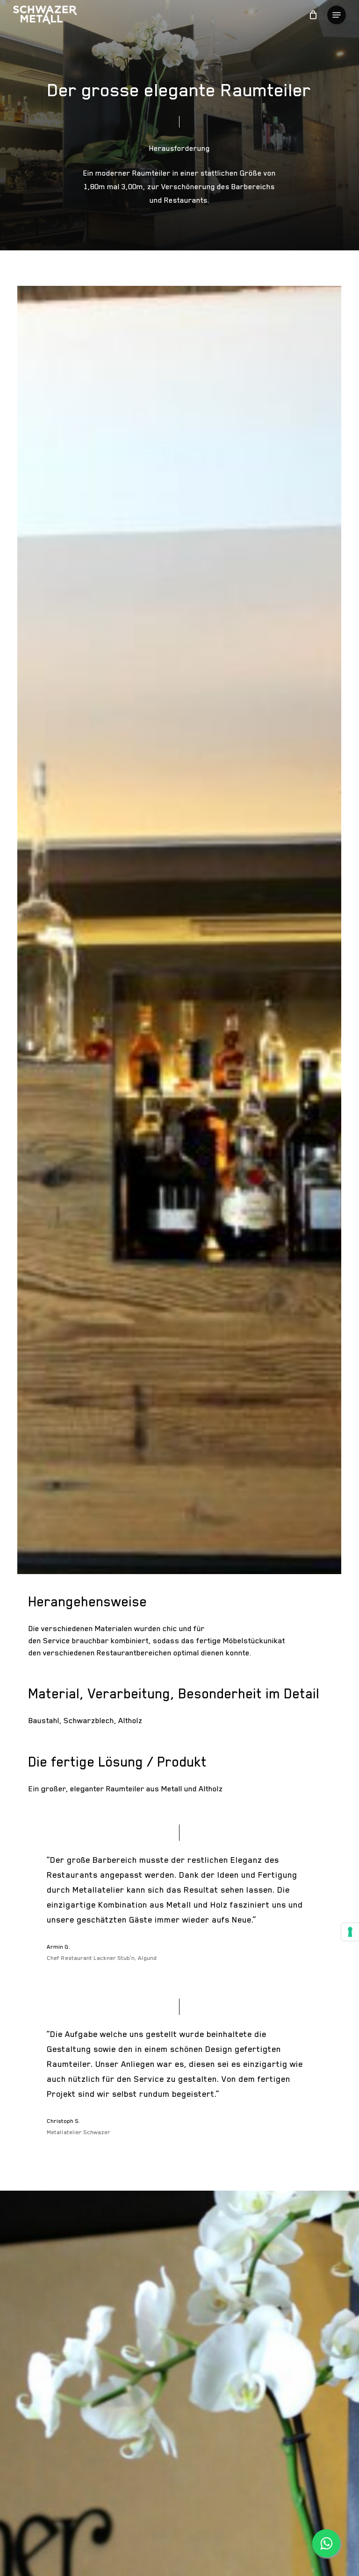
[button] (337, 15)
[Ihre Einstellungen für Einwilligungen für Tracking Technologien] (350, 1932)
